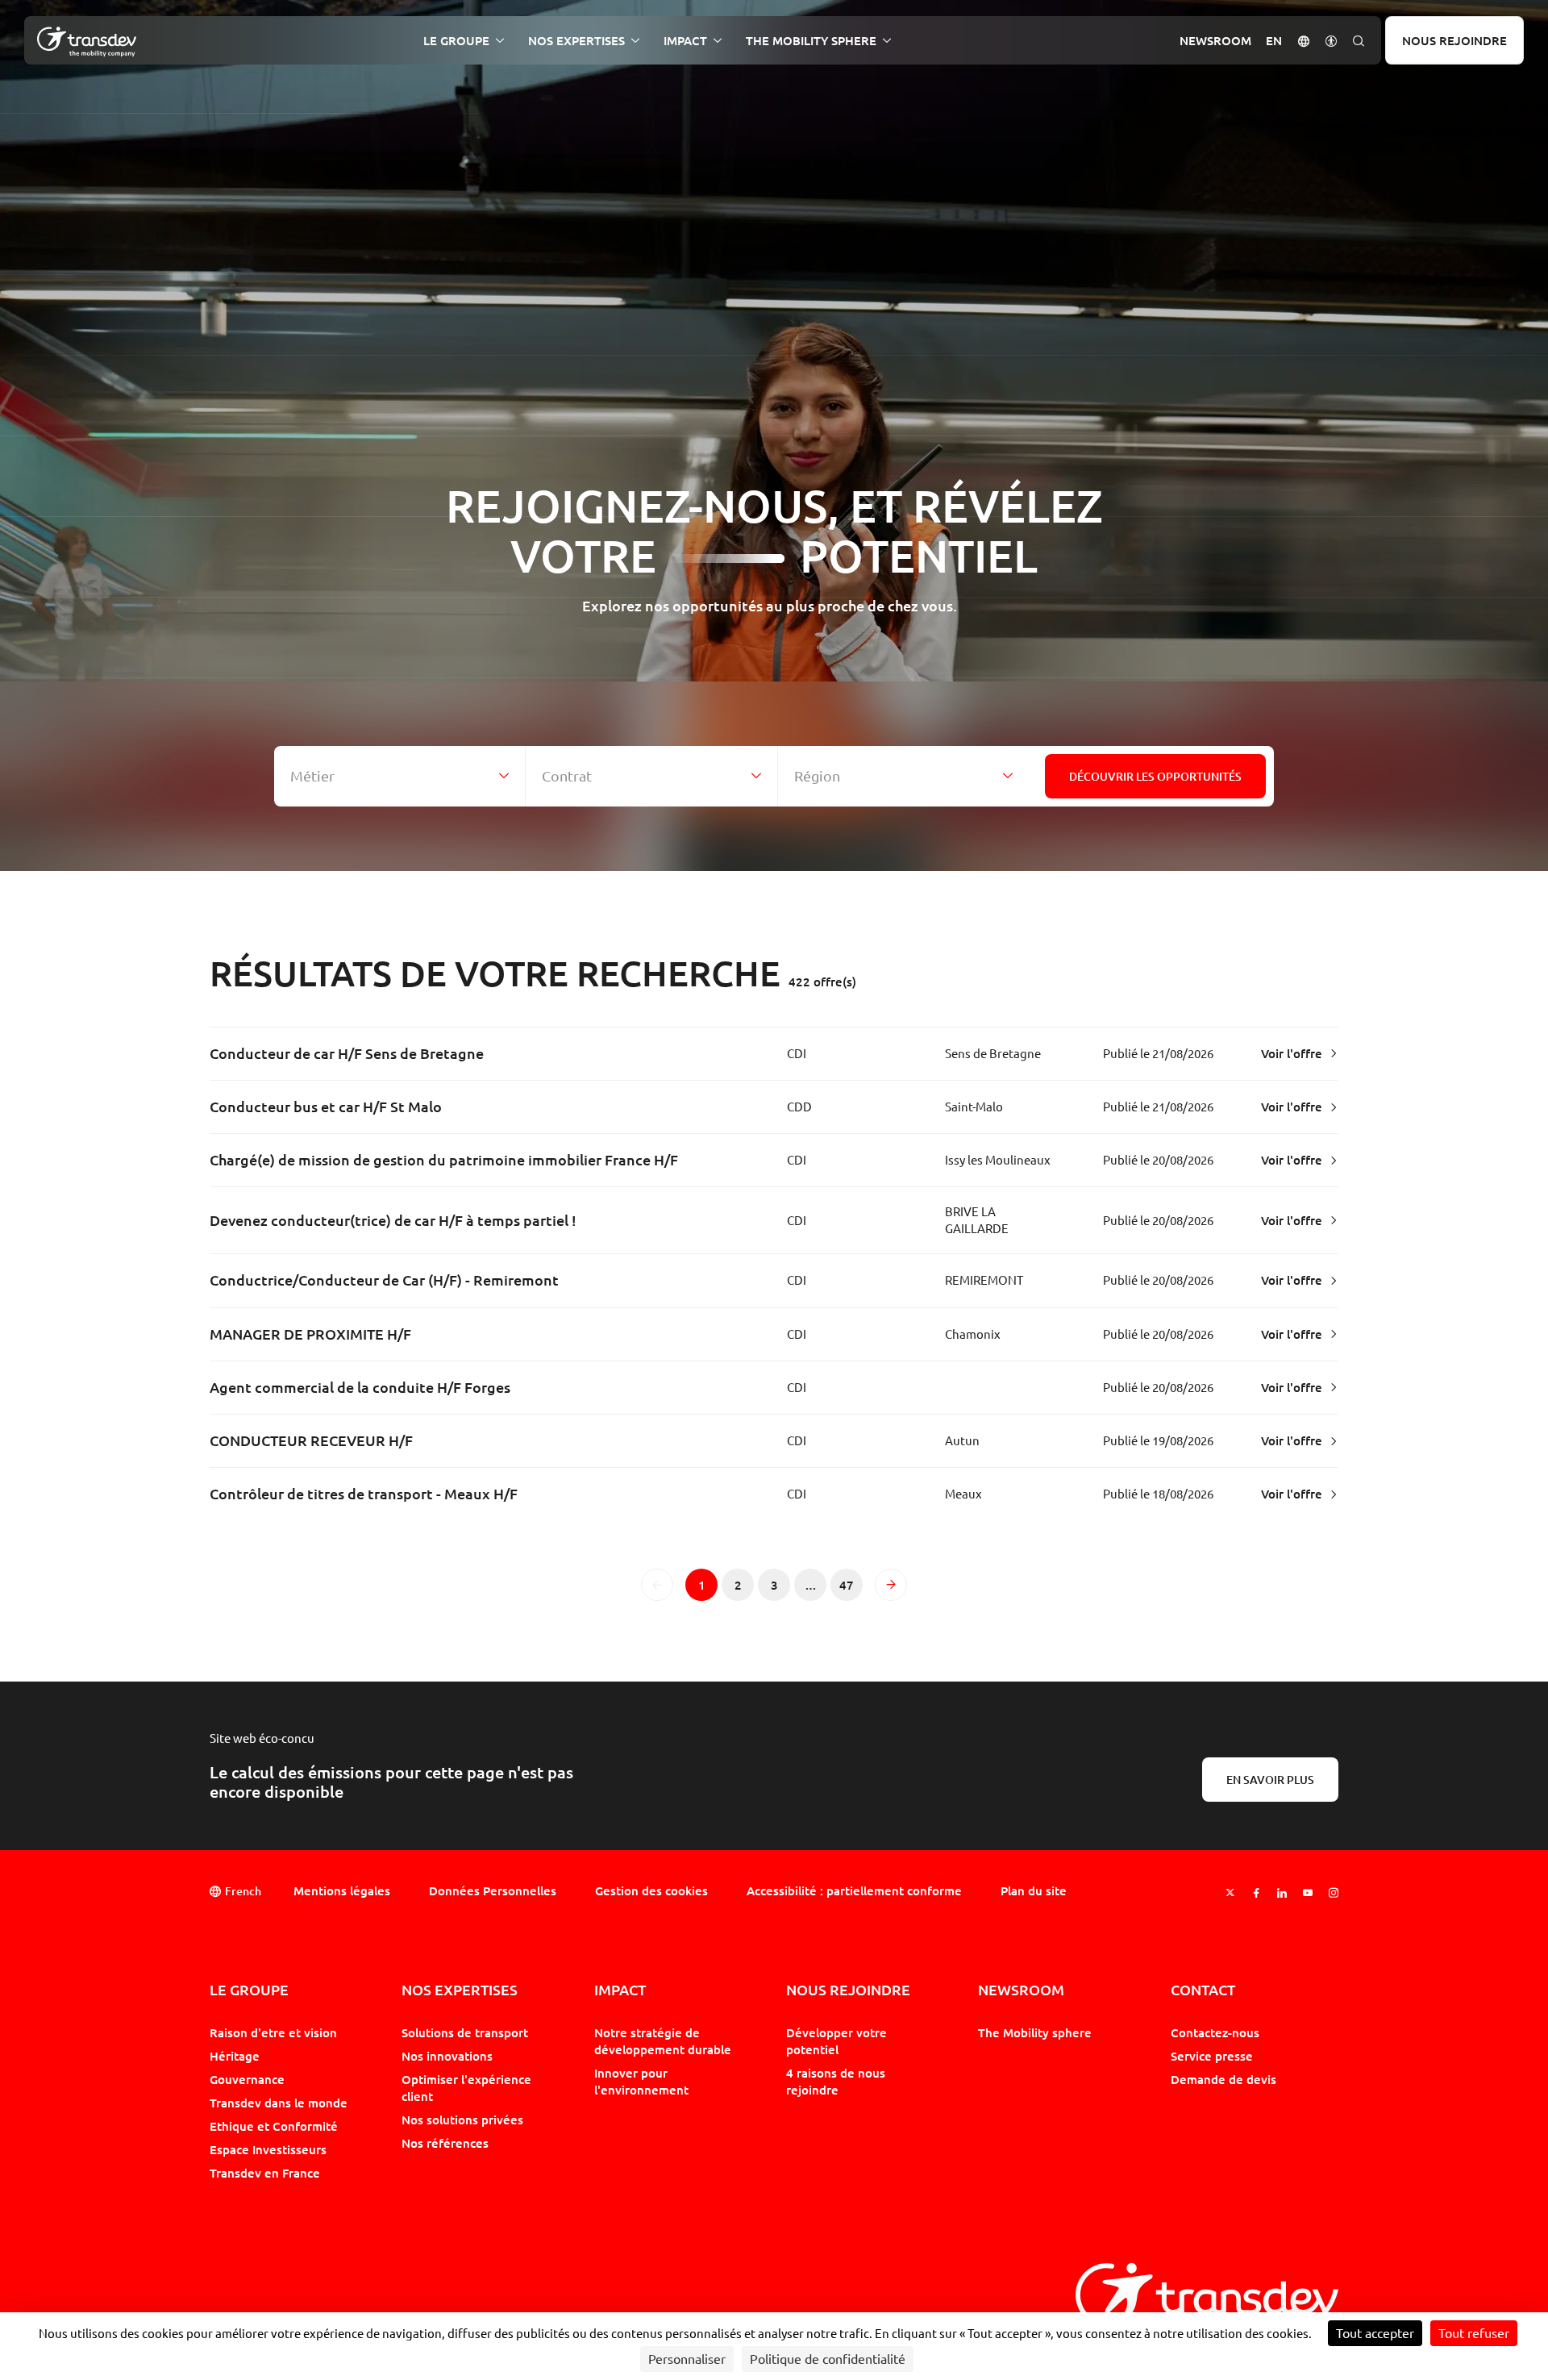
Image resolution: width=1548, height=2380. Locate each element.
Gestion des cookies (651, 1890)
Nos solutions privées (462, 2119)
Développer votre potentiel (836, 2041)
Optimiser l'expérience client (466, 2088)
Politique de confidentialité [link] (828, 2359)
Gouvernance (247, 2079)
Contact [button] (1203, 1990)
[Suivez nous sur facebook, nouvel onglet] (1256, 1892)
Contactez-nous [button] (1215, 2032)
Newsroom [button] (1215, 41)
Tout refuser (1474, 2333)
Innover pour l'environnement (641, 2081)
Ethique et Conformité (274, 2126)
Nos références (445, 2143)
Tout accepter (1375, 2333)
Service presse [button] (1212, 2056)
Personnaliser (687, 2359)
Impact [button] (685, 41)
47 (851, 1589)
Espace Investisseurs (268, 2149)
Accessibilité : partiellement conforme (854, 1890)
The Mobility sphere (1035, 2032)
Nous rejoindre (1454, 40)
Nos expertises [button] (576, 41)
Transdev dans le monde (279, 2103)
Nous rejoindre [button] (848, 1990)
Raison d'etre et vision (273, 2032)
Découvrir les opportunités (1155, 776)
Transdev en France (265, 2173)
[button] (1304, 40)
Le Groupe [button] (456, 41)
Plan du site (1034, 1890)
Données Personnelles (493, 1890)
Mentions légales (342, 1890)
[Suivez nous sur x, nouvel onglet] (1230, 1892)
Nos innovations (447, 2056)
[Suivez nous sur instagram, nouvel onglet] (1334, 1892)
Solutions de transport (465, 2032)
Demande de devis (1223, 2079)
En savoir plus (1270, 1780)
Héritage (235, 2056)
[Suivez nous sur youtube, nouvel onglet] (1308, 1892)
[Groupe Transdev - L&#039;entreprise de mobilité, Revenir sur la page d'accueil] (87, 42)
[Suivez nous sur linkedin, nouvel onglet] (1282, 1892)
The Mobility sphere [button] (811, 41)
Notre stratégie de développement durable (663, 2041)
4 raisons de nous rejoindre (836, 2081)
